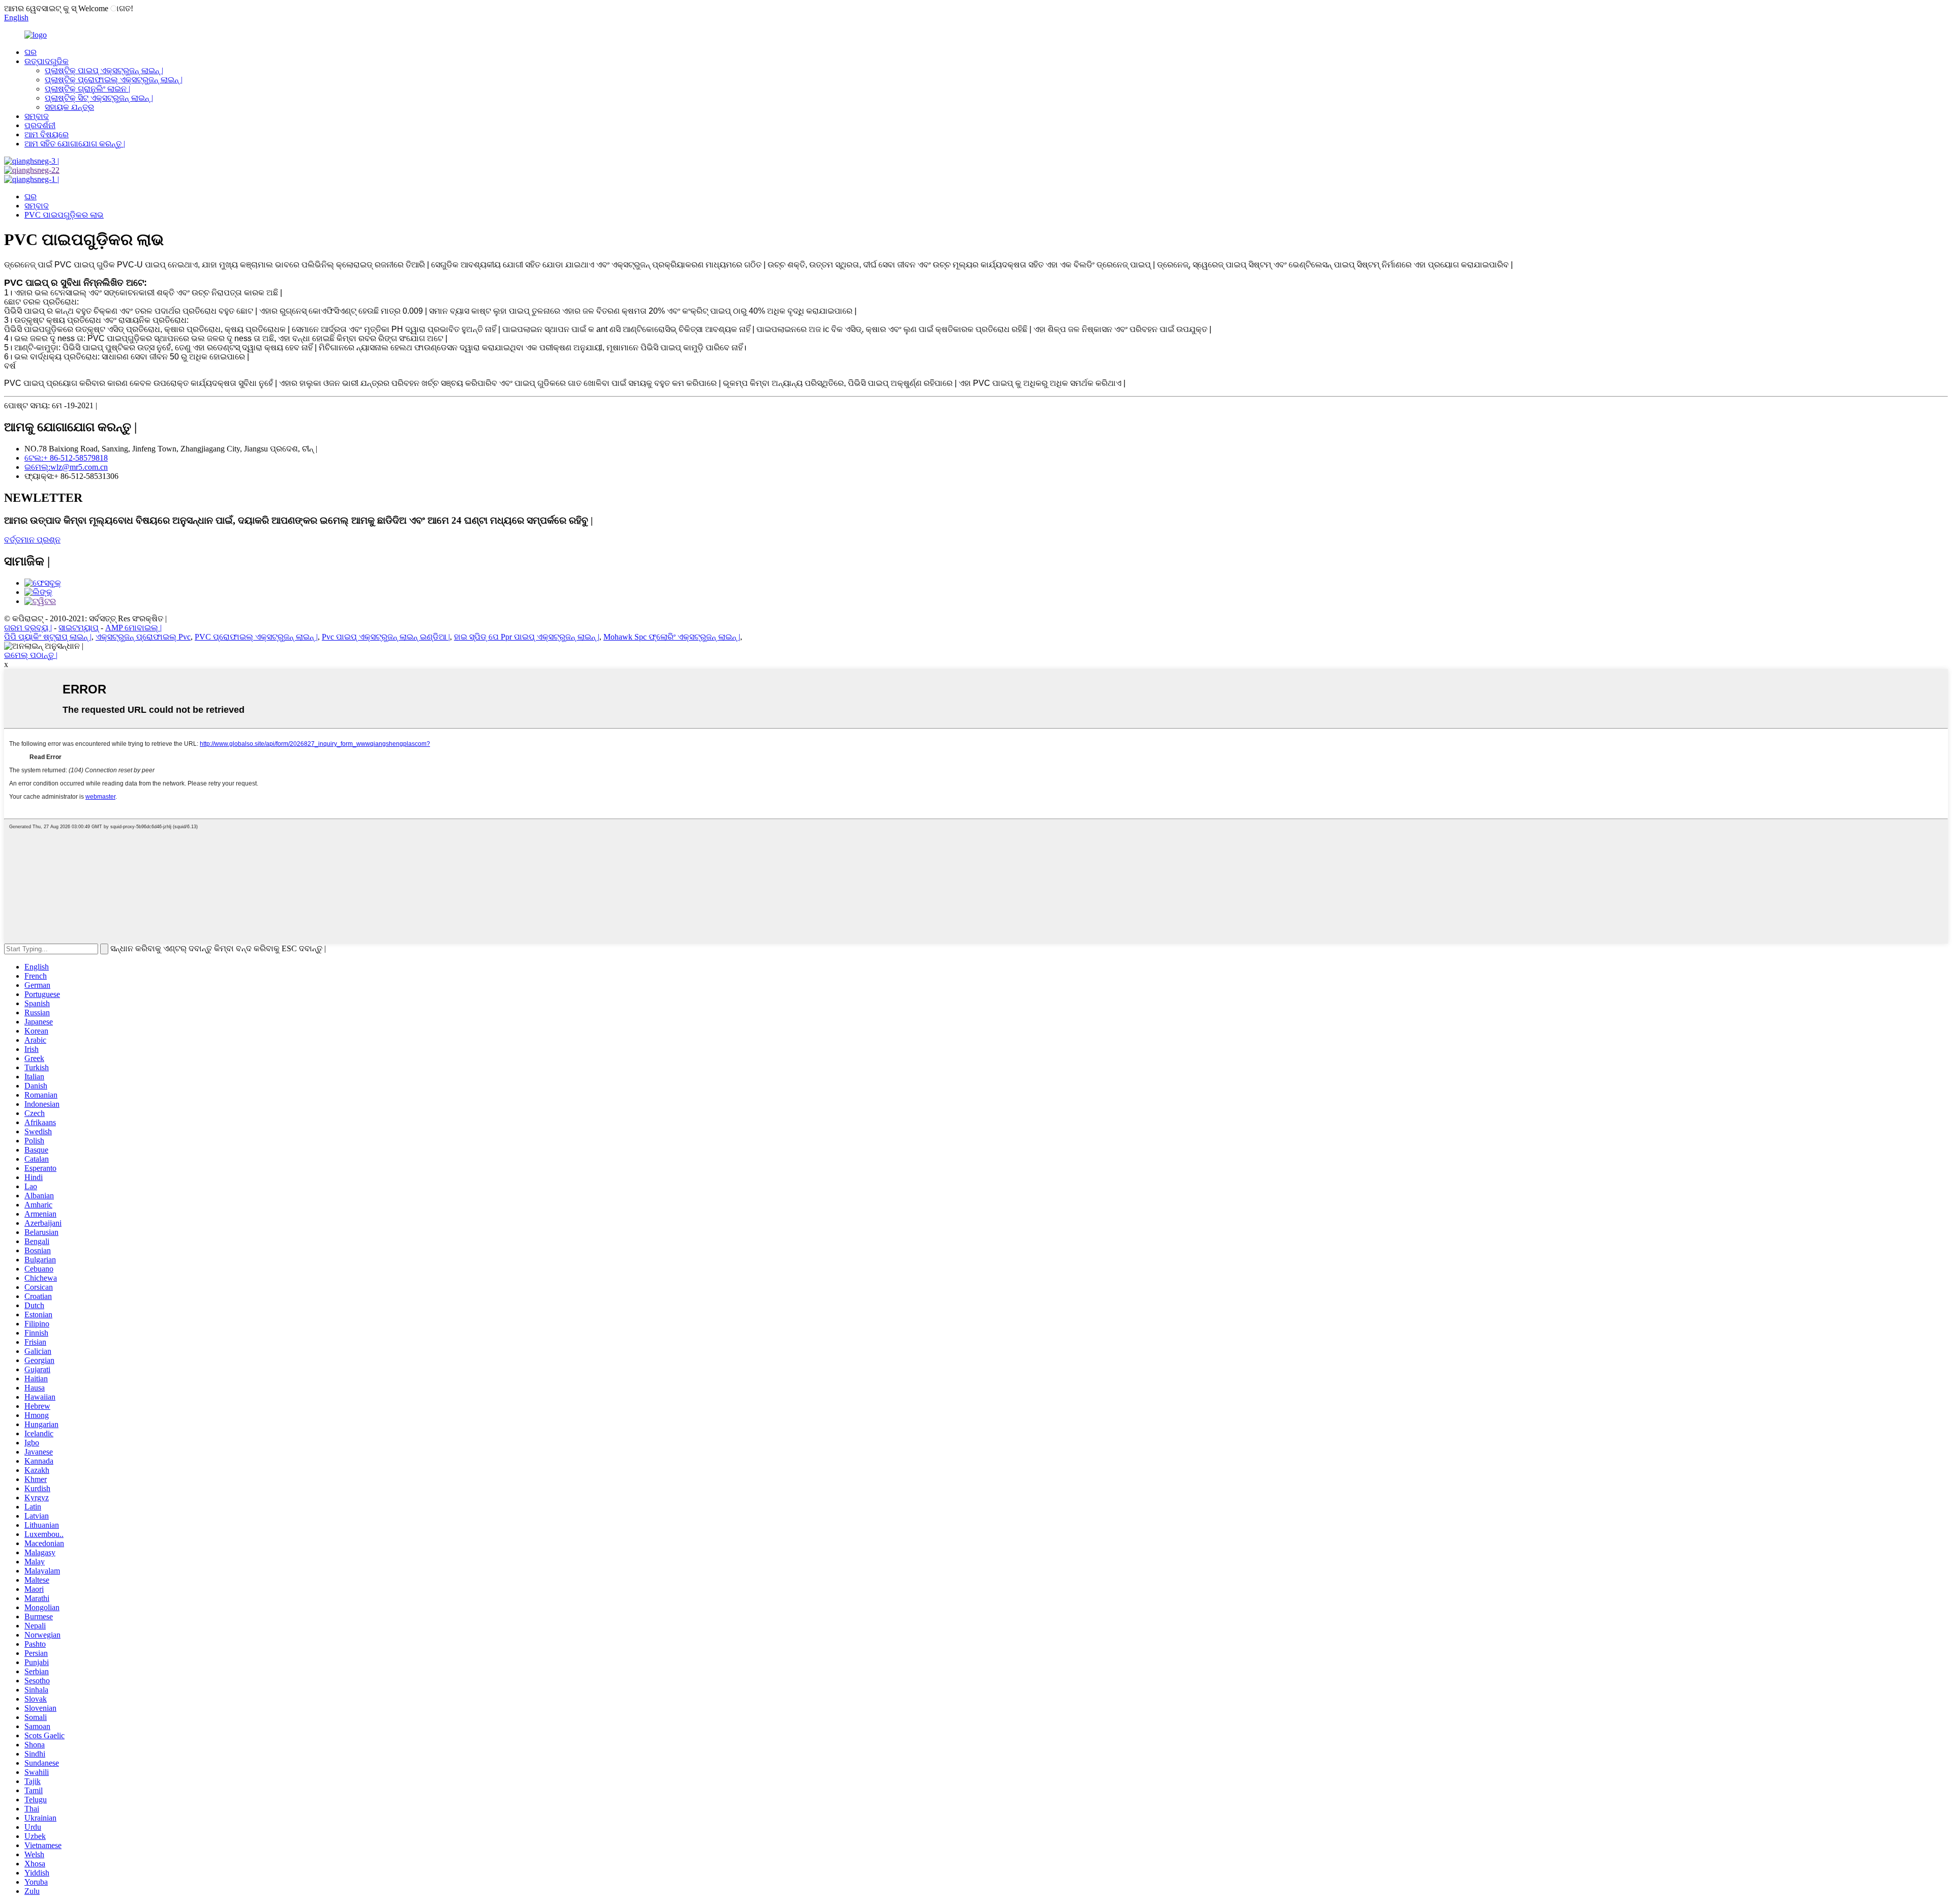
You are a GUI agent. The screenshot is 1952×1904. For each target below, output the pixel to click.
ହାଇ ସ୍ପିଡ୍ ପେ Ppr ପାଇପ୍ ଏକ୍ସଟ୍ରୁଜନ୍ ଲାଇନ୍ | (527, 637)
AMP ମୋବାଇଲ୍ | (133, 628)
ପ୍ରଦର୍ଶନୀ (40, 125)
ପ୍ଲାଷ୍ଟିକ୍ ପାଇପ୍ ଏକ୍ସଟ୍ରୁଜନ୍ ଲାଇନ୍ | (104, 70)
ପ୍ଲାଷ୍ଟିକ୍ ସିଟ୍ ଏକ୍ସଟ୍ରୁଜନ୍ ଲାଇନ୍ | (99, 98)
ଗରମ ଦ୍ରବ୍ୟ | (28, 628)
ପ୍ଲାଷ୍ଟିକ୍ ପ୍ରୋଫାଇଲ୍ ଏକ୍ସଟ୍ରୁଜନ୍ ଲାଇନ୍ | (114, 80)
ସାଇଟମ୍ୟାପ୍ (79, 628)
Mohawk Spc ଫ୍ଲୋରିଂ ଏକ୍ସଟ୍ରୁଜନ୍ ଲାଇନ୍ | (672, 637)
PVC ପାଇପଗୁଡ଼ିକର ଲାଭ (64, 215)
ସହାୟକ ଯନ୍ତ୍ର (69, 107)
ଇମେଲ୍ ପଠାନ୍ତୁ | (31, 655)
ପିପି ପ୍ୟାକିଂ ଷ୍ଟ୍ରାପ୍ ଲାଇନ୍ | (48, 637)
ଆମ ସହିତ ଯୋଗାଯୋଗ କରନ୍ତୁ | (75, 144)
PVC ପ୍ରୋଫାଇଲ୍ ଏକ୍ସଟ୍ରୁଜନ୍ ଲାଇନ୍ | (256, 637)
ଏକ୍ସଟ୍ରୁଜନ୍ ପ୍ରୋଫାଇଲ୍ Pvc (143, 637)
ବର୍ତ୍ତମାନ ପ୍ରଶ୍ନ (32, 540)
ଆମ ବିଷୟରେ (47, 134)
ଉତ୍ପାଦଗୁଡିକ (47, 61)
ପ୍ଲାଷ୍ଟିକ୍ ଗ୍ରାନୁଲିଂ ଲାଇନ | (87, 89)
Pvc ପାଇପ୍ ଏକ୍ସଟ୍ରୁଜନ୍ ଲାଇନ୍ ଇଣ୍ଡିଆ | (386, 637)
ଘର (30, 52)
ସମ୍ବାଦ (37, 116)
